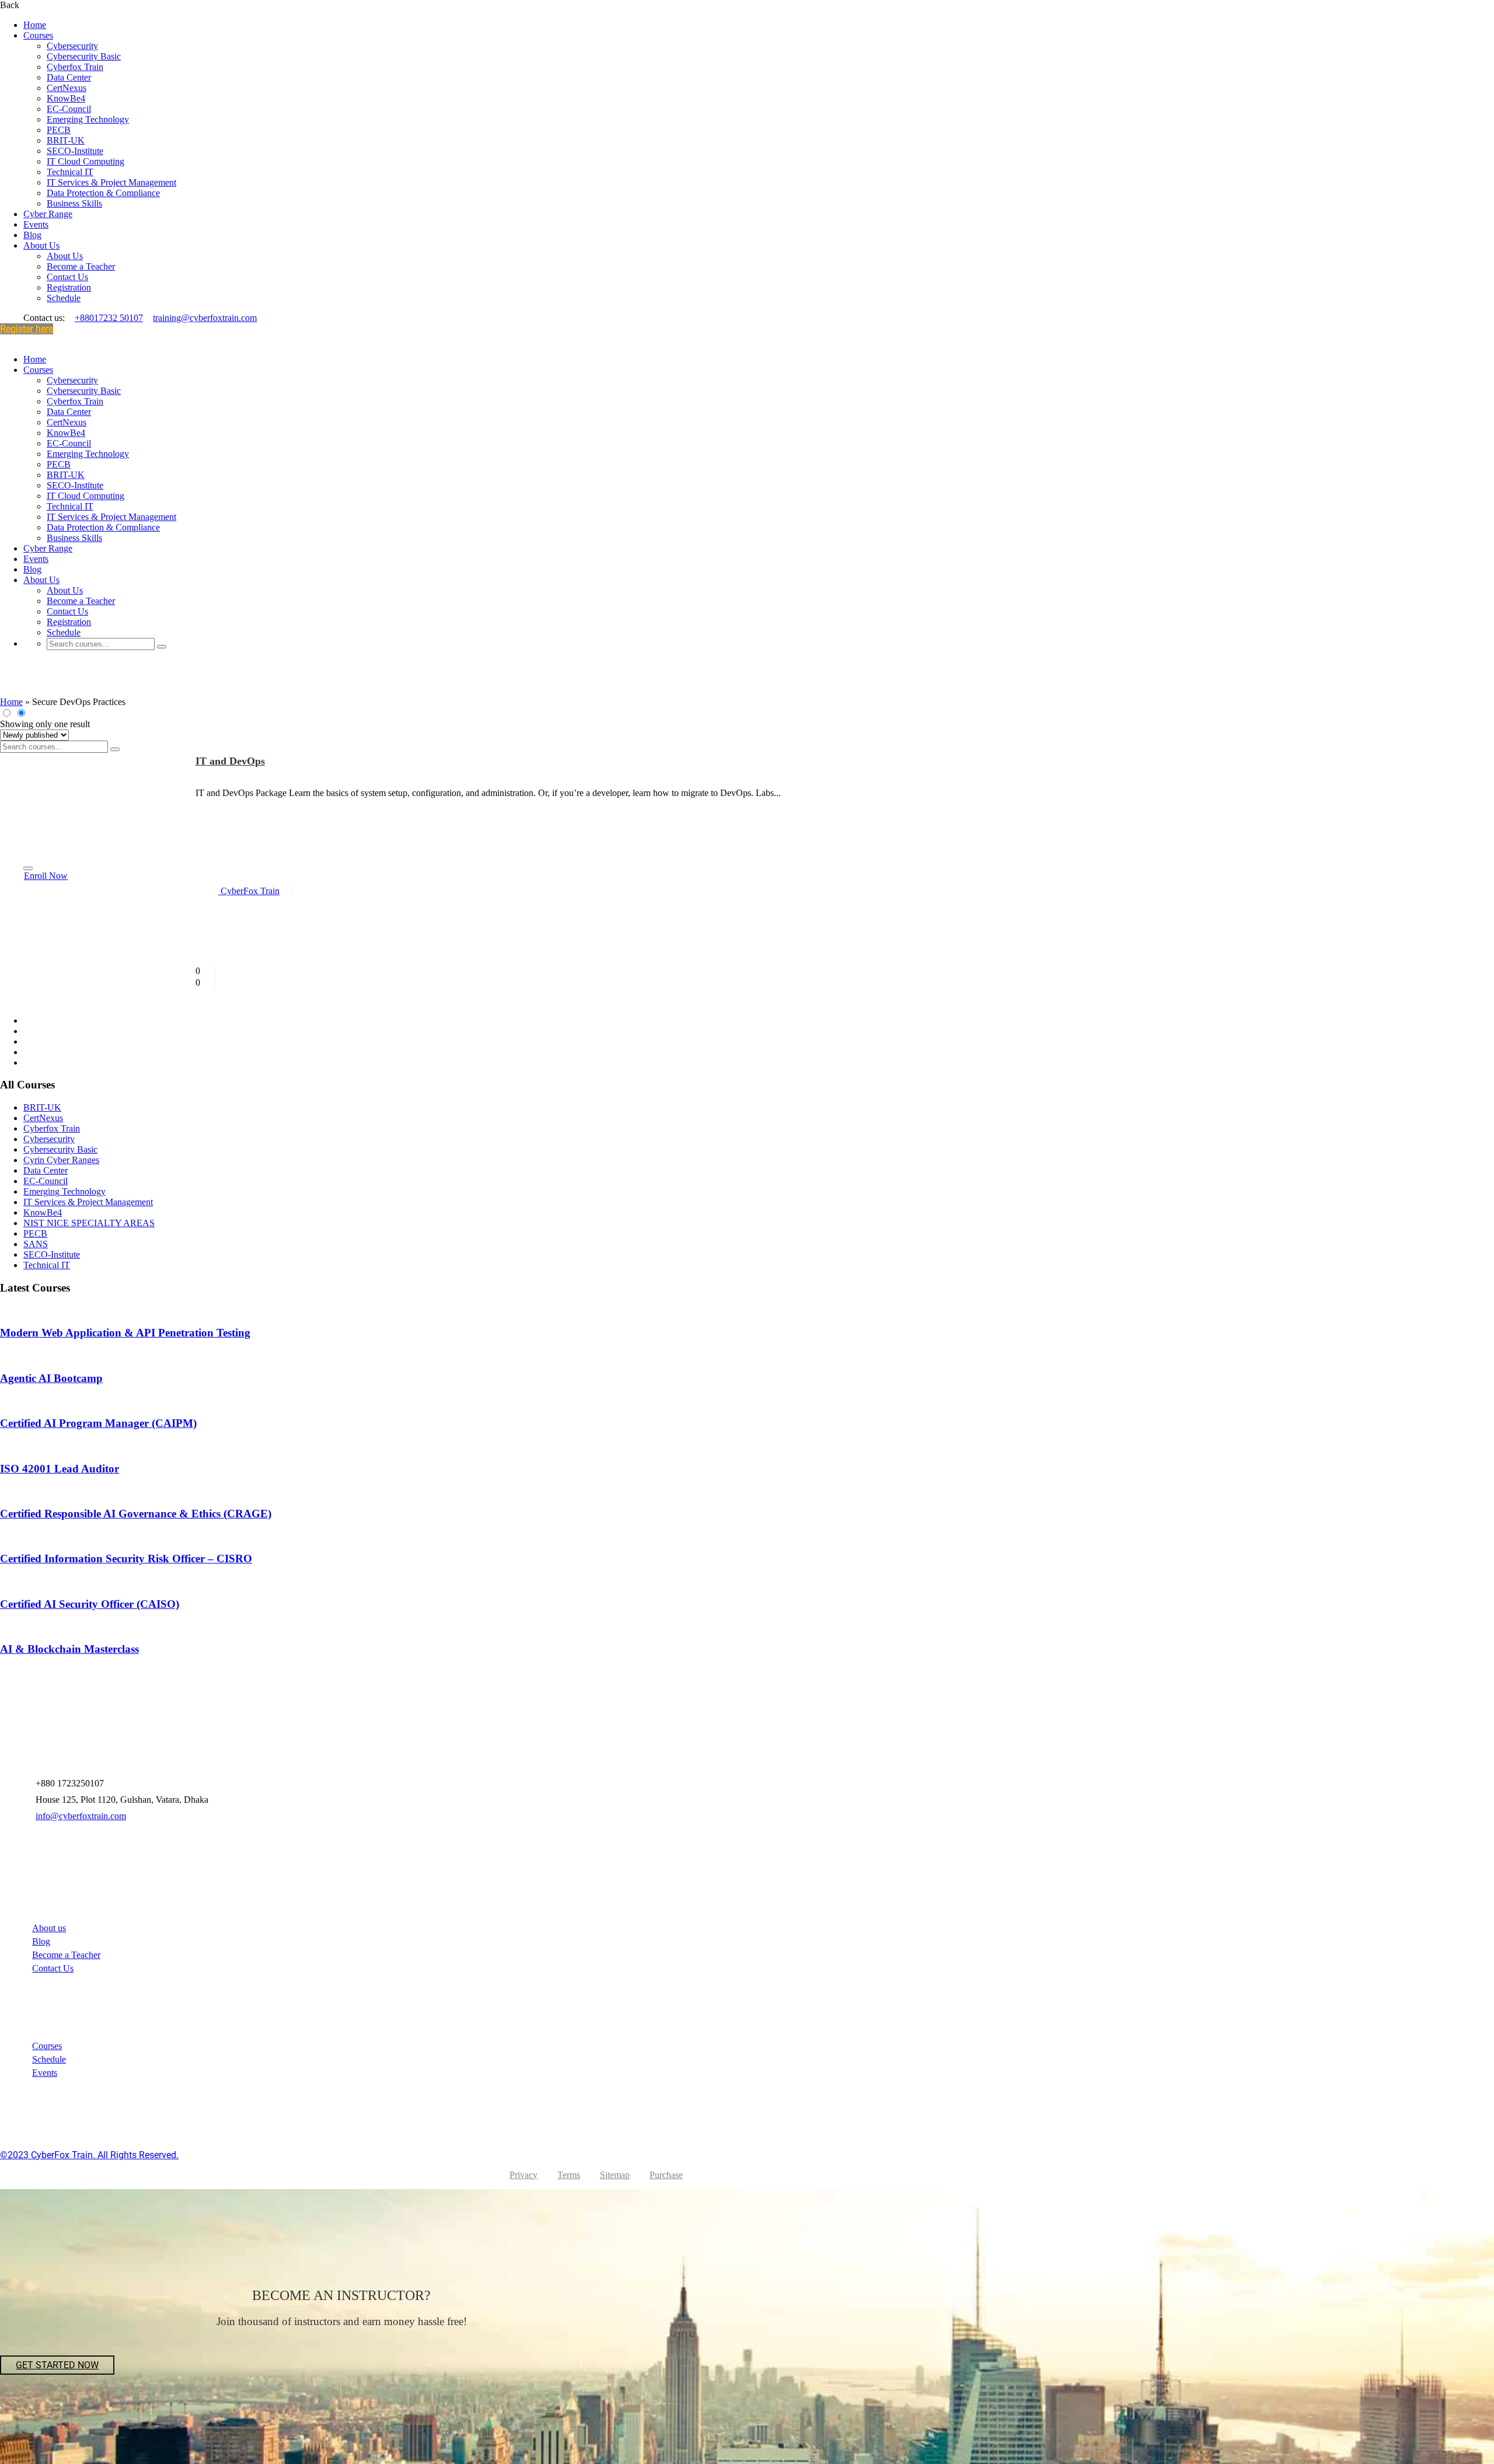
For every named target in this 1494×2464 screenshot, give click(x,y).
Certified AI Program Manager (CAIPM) (98, 1423)
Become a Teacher (81, 266)
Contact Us (67, 277)
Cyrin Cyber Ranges (61, 1160)
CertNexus (67, 88)
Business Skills (74, 203)
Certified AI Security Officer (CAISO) (90, 1604)
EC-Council (69, 109)
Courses (38, 35)
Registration (69, 287)
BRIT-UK (66, 140)
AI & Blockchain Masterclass (69, 1649)
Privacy (523, 2175)
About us (49, 1928)
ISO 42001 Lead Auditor (60, 1469)
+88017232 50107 (109, 318)
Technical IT (70, 172)
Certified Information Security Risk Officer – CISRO (126, 1559)
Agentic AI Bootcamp (51, 1378)
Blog (32, 235)
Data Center (69, 77)
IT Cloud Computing (85, 161)
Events (36, 224)
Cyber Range (48, 214)
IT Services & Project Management (111, 182)
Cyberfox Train (75, 67)
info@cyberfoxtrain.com (81, 1816)
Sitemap (615, 2175)
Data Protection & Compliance (103, 193)
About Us (41, 245)
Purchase (666, 2175)
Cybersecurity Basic (84, 56)
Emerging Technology (88, 119)
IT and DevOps (230, 761)
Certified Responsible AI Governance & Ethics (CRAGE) (136, 1514)
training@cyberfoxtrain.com (205, 318)
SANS (36, 1244)
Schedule (64, 298)
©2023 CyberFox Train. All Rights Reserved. (89, 2155)
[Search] (162, 647)
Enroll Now (46, 876)
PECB (59, 130)
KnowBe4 (66, 98)
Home (35, 25)
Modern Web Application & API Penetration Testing (125, 1333)
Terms (569, 2175)
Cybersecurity (72, 46)
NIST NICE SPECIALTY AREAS (89, 1223)
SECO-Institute (75, 151)
